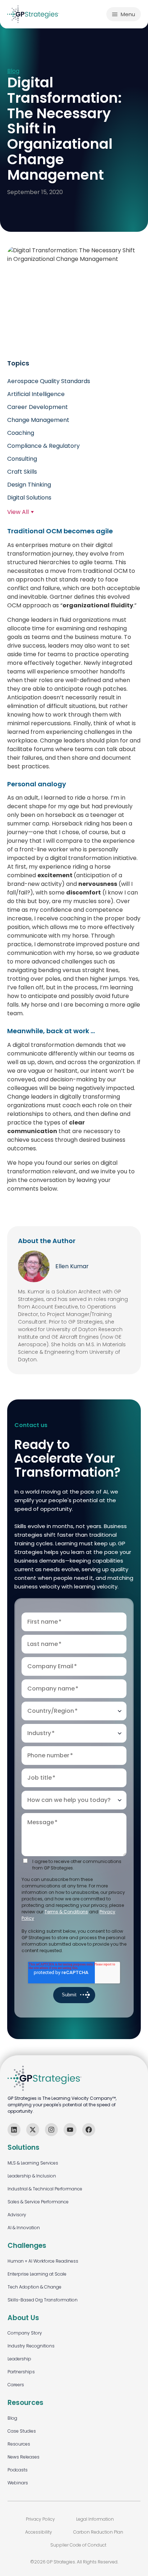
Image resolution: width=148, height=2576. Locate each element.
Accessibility (39, 2532)
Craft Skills (22, 472)
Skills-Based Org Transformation (43, 2300)
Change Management (38, 420)
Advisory (17, 2215)
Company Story (25, 2333)
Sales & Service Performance (38, 2202)
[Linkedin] (14, 2130)
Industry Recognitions (31, 2346)
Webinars (18, 2483)
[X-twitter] (33, 2130)
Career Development (38, 407)
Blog (13, 71)
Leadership (19, 2359)
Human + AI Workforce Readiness (43, 2261)
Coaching (21, 433)
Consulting (22, 459)
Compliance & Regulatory (43, 446)
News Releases (24, 2457)
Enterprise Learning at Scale (37, 2274)
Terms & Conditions (66, 1912)
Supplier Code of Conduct (78, 2545)
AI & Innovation (24, 2228)
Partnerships (21, 2372)
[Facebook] (89, 2130)
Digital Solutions (29, 498)
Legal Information (95, 2519)
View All (18, 512)
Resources (19, 2444)
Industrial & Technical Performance (45, 2189)
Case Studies (22, 2431)
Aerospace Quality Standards (49, 381)
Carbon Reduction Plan (98, 2532)
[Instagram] (51, 2130)
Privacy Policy (40, 2519)
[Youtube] (70, 2130)
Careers (16, 2385)
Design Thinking (29, 485)
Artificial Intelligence (36, 394)
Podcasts (18, 2470)
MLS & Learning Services (33, 2163)
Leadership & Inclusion (32, 2176)
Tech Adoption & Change (34, 2287)
